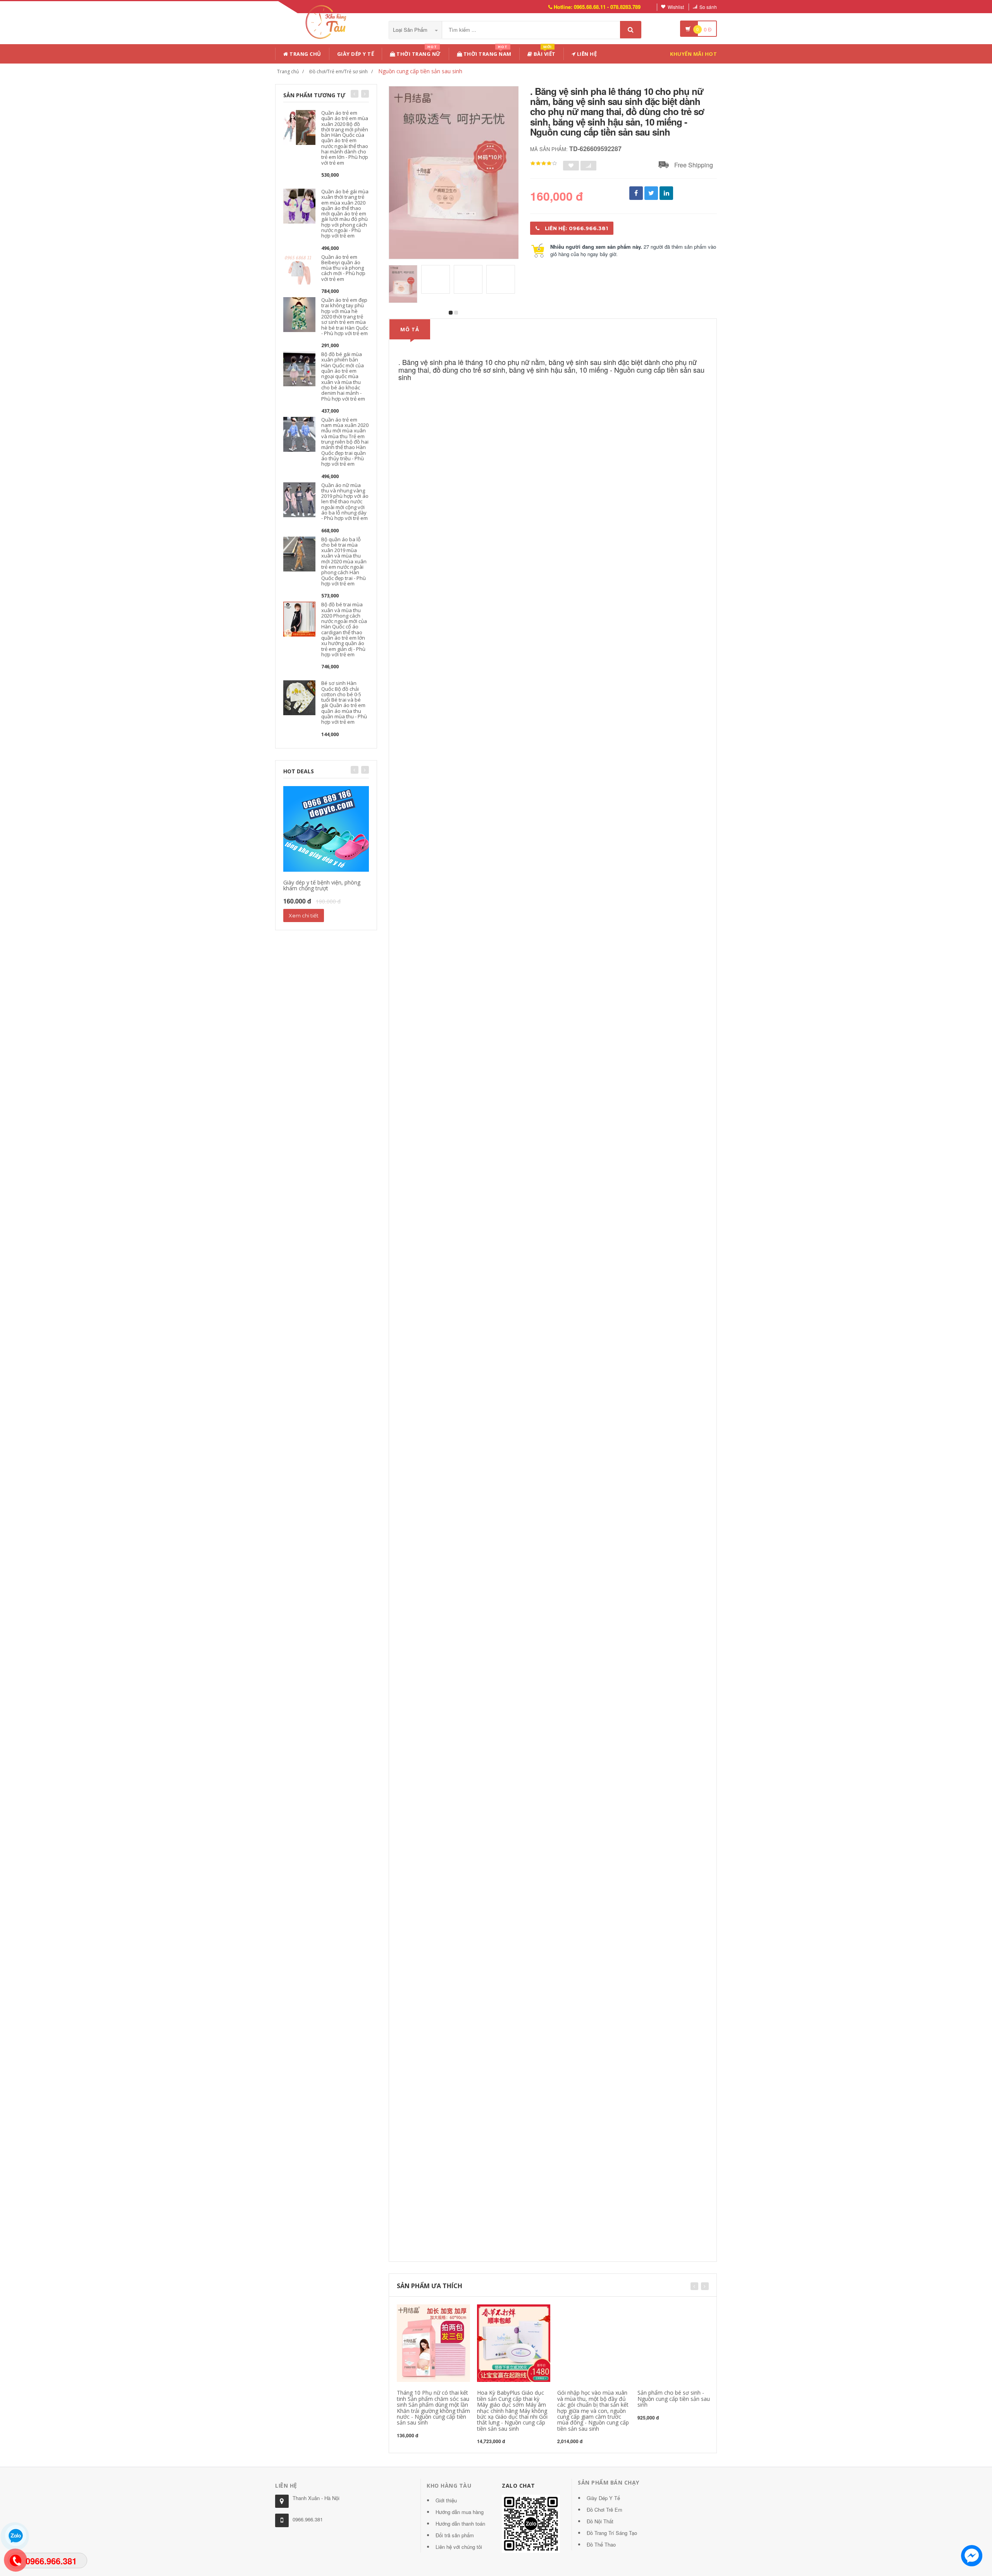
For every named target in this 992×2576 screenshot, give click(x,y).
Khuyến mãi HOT (693, 54)
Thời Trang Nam (487, 52)
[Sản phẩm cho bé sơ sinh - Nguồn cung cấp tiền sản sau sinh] (674, 2343)
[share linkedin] (666, 193)
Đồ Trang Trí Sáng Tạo (612, 2533)
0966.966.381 (308, 2519)
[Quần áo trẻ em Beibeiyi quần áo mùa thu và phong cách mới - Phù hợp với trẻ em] (299, 271)
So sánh (708, 7)
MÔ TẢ (410, 329)
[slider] (544, 163)
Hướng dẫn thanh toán (460, 2524)
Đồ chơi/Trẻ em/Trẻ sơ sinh (338, 71)
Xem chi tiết (304, 915)
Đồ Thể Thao (601, 2544)
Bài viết (544, 52)
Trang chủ (305, 54)
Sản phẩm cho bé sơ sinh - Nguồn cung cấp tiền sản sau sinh (674, 2399)
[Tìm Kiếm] (631, 30)
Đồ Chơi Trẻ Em (604, 2510)
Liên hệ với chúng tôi (459, 2547)
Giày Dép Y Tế (356, 54)
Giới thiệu (446, 2500)
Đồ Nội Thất (600, 2521)
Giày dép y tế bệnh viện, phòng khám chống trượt (322, 885)
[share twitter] (651, 193)
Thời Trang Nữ (418, 52)
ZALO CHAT (518, 2486)
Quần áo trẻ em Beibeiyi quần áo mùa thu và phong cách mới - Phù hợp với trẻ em (343, 268)
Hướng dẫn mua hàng (460, 2512)
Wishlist (676, 7)
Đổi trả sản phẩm (455, 2535)
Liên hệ (586, 54)
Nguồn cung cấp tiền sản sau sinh (420, 71)
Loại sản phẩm (411, 30)
